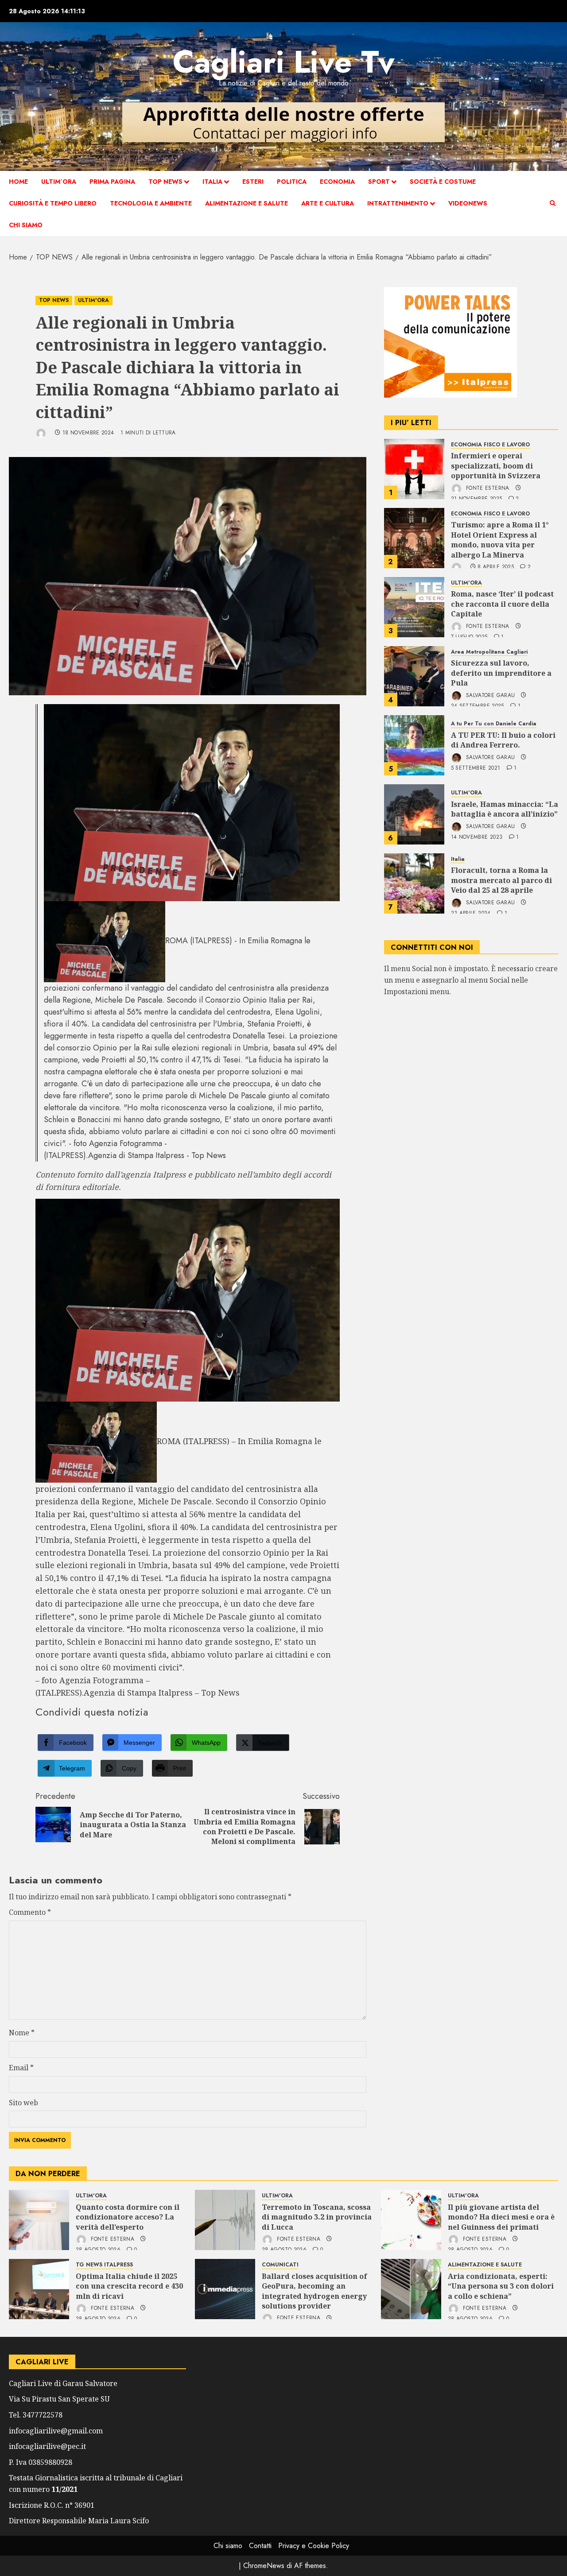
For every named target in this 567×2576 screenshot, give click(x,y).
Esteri (253, 182)
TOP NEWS (165, 182)
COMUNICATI (280, 2265)
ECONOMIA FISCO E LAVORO (490, 445)
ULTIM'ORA (93, 300)
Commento (30, 1912)
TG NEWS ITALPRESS (104, 2265)
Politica (292, 182)
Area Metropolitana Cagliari (489, 652)
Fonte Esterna (487, 488)
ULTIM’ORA (59, 182)
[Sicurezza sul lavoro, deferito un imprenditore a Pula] (414, 676)
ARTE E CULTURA (328, 203)
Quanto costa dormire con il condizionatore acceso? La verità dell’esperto (128, 2217)
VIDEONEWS (468, 203)
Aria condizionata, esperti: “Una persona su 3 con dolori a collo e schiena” (501, 2286)
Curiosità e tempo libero (53, 203)
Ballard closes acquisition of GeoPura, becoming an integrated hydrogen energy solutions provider (315, 2291)
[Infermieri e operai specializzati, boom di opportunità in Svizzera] (414, 469)
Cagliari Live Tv (284, 62)
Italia (212, 182)
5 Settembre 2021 (476, 768)
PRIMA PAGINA (112, 182)
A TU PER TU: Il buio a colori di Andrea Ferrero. (503, 740)
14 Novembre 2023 (477, 837)
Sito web (23, 2103)
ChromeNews (264, 2566)
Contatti (260, 2546)
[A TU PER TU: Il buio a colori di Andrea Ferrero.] (414, 745)
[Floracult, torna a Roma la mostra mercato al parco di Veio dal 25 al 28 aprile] (414, 883)
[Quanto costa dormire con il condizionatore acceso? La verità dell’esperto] (39, 2220)
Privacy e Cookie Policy (314, 2546)
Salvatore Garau (490, 695)
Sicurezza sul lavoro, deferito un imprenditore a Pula (501, 673)
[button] (553, 203)
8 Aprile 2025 (496, 568)
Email (21, 2068)
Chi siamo (26, 225)
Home (18, 182)
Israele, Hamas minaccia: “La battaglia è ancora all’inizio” (505, 809)
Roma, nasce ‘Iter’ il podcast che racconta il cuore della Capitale (502, 604)
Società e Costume (443, 182)
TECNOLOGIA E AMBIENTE (151, 203)
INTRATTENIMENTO (398, 203)
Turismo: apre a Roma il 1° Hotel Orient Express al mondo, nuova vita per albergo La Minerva (500, 540)
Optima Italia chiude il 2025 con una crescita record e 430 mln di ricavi (129, 2286)
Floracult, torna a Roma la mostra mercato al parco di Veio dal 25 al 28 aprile (501, 881)
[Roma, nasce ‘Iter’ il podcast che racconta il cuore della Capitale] (414, 607)
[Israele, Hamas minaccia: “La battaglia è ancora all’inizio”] (414, 814)
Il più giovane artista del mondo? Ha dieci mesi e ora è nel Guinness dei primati (501, 2217)
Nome (22, 2033)
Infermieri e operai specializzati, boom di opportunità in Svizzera (496, 466)
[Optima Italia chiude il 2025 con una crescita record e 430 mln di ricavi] (39, 2289)
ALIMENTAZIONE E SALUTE (247, 203)
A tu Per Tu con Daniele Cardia (494, 724)
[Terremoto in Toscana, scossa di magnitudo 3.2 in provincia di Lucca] (225, 2220)
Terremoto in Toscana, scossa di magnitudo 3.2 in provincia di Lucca (317, 2217)
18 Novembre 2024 (88, 433)
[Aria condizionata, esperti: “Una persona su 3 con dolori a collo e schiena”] (411, 2289)
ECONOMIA (337, 182)
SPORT (379, 182)
